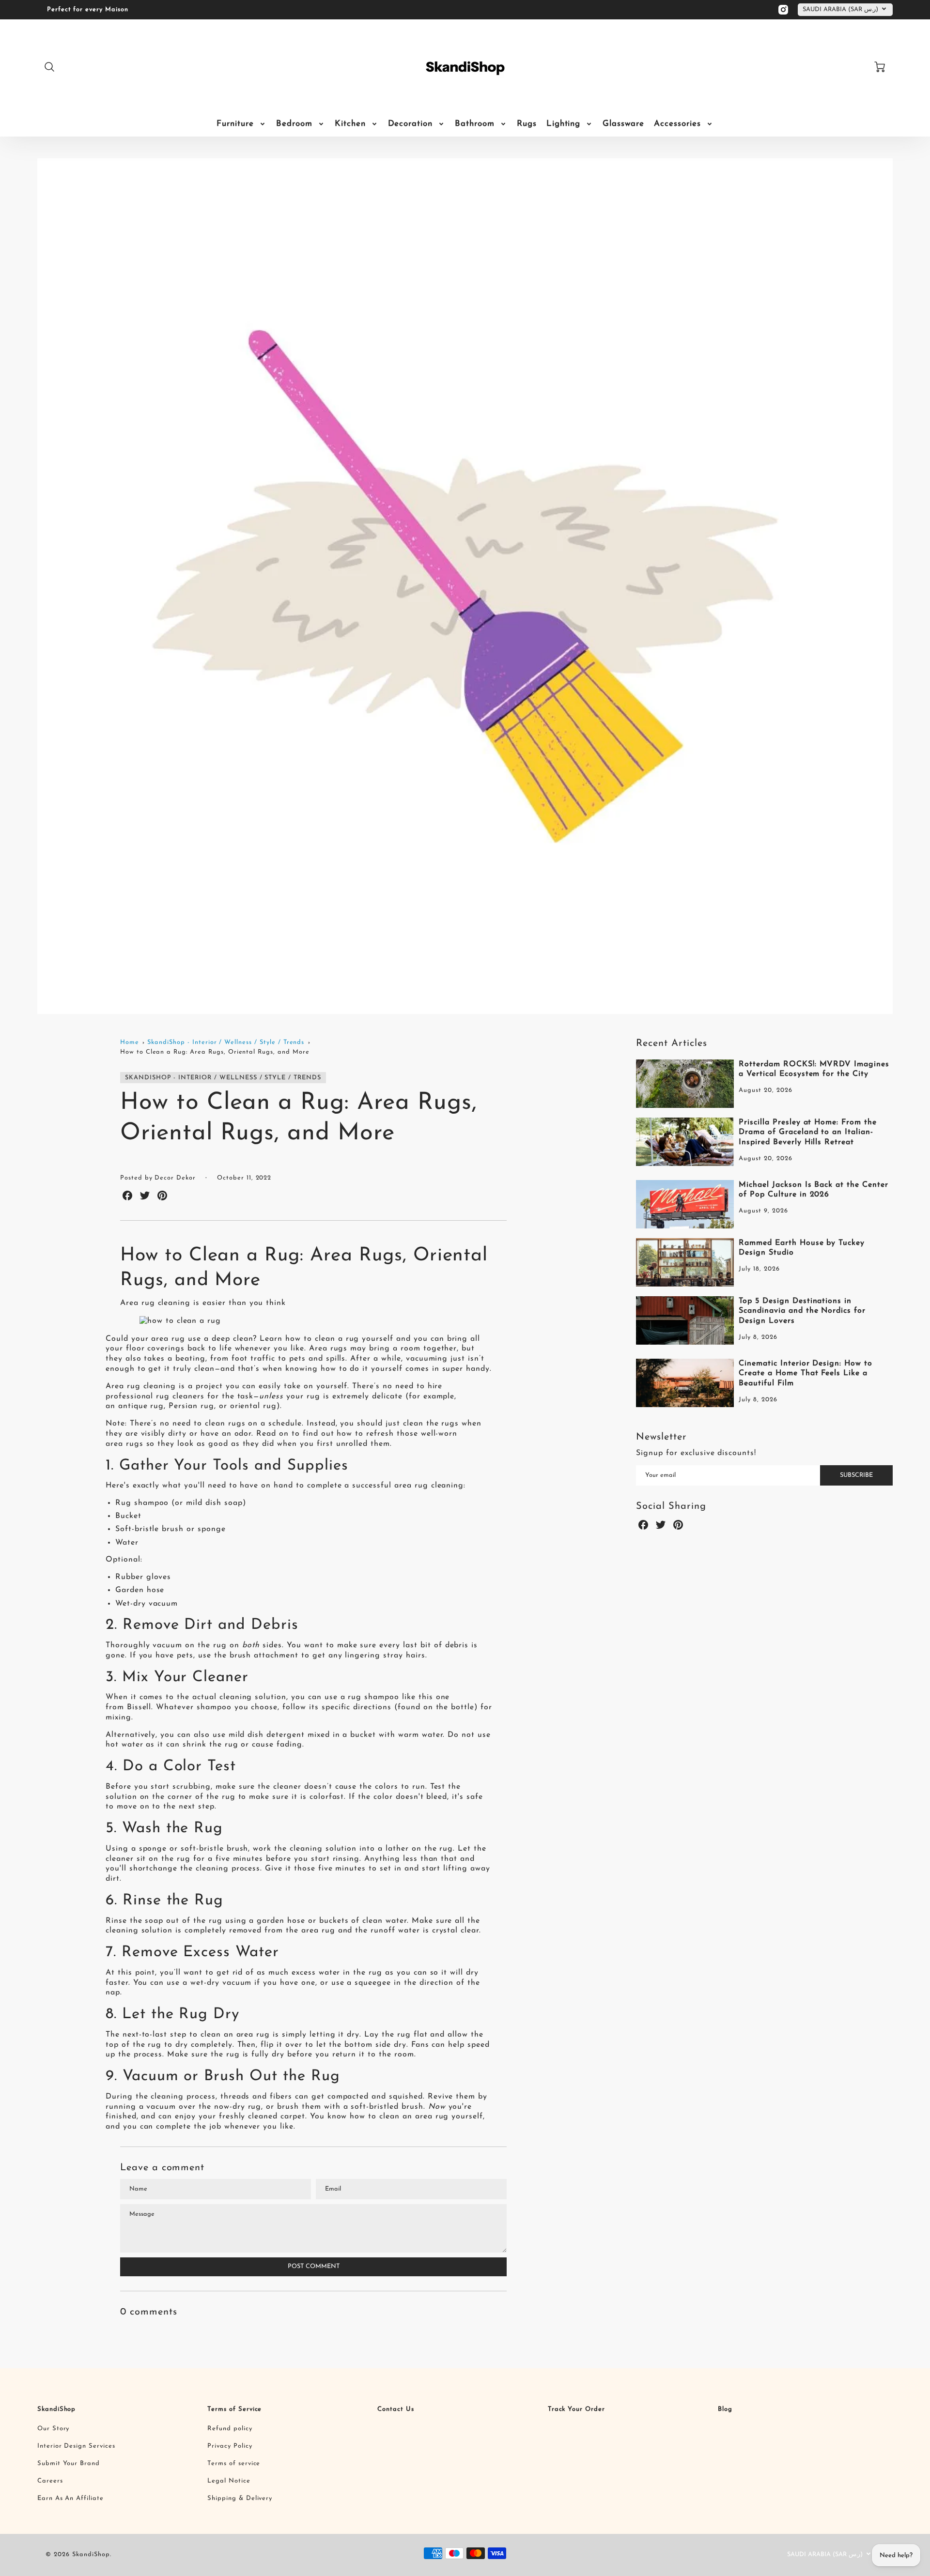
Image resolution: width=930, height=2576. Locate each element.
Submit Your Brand (69, 2463)
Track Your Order (576, 2409)
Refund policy (230, 2429)
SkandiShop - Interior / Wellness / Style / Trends (226, 1042)
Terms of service (234, 2463)
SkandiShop (57, 2409)
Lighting (564, 124)
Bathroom (475, 124)
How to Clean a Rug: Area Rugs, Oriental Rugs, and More (215, 1052)
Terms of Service (234, 2409)
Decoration (411, 124)
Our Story (54, 2429)
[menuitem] (241, 124)
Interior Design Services (76, 2446)
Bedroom (294, 124)
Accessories (677, 124)
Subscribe (856, 1475)
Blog (725, 2409)
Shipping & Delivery (240, 2498)
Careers (50, 2481)
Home (130, 1042)
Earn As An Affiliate (70, 2498)
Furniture (235, 124)
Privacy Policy (230, 2446)
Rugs (527, 124)
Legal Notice (229, 2481)
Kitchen (350, 124)
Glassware (623, 124)
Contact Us (396, 2409)
